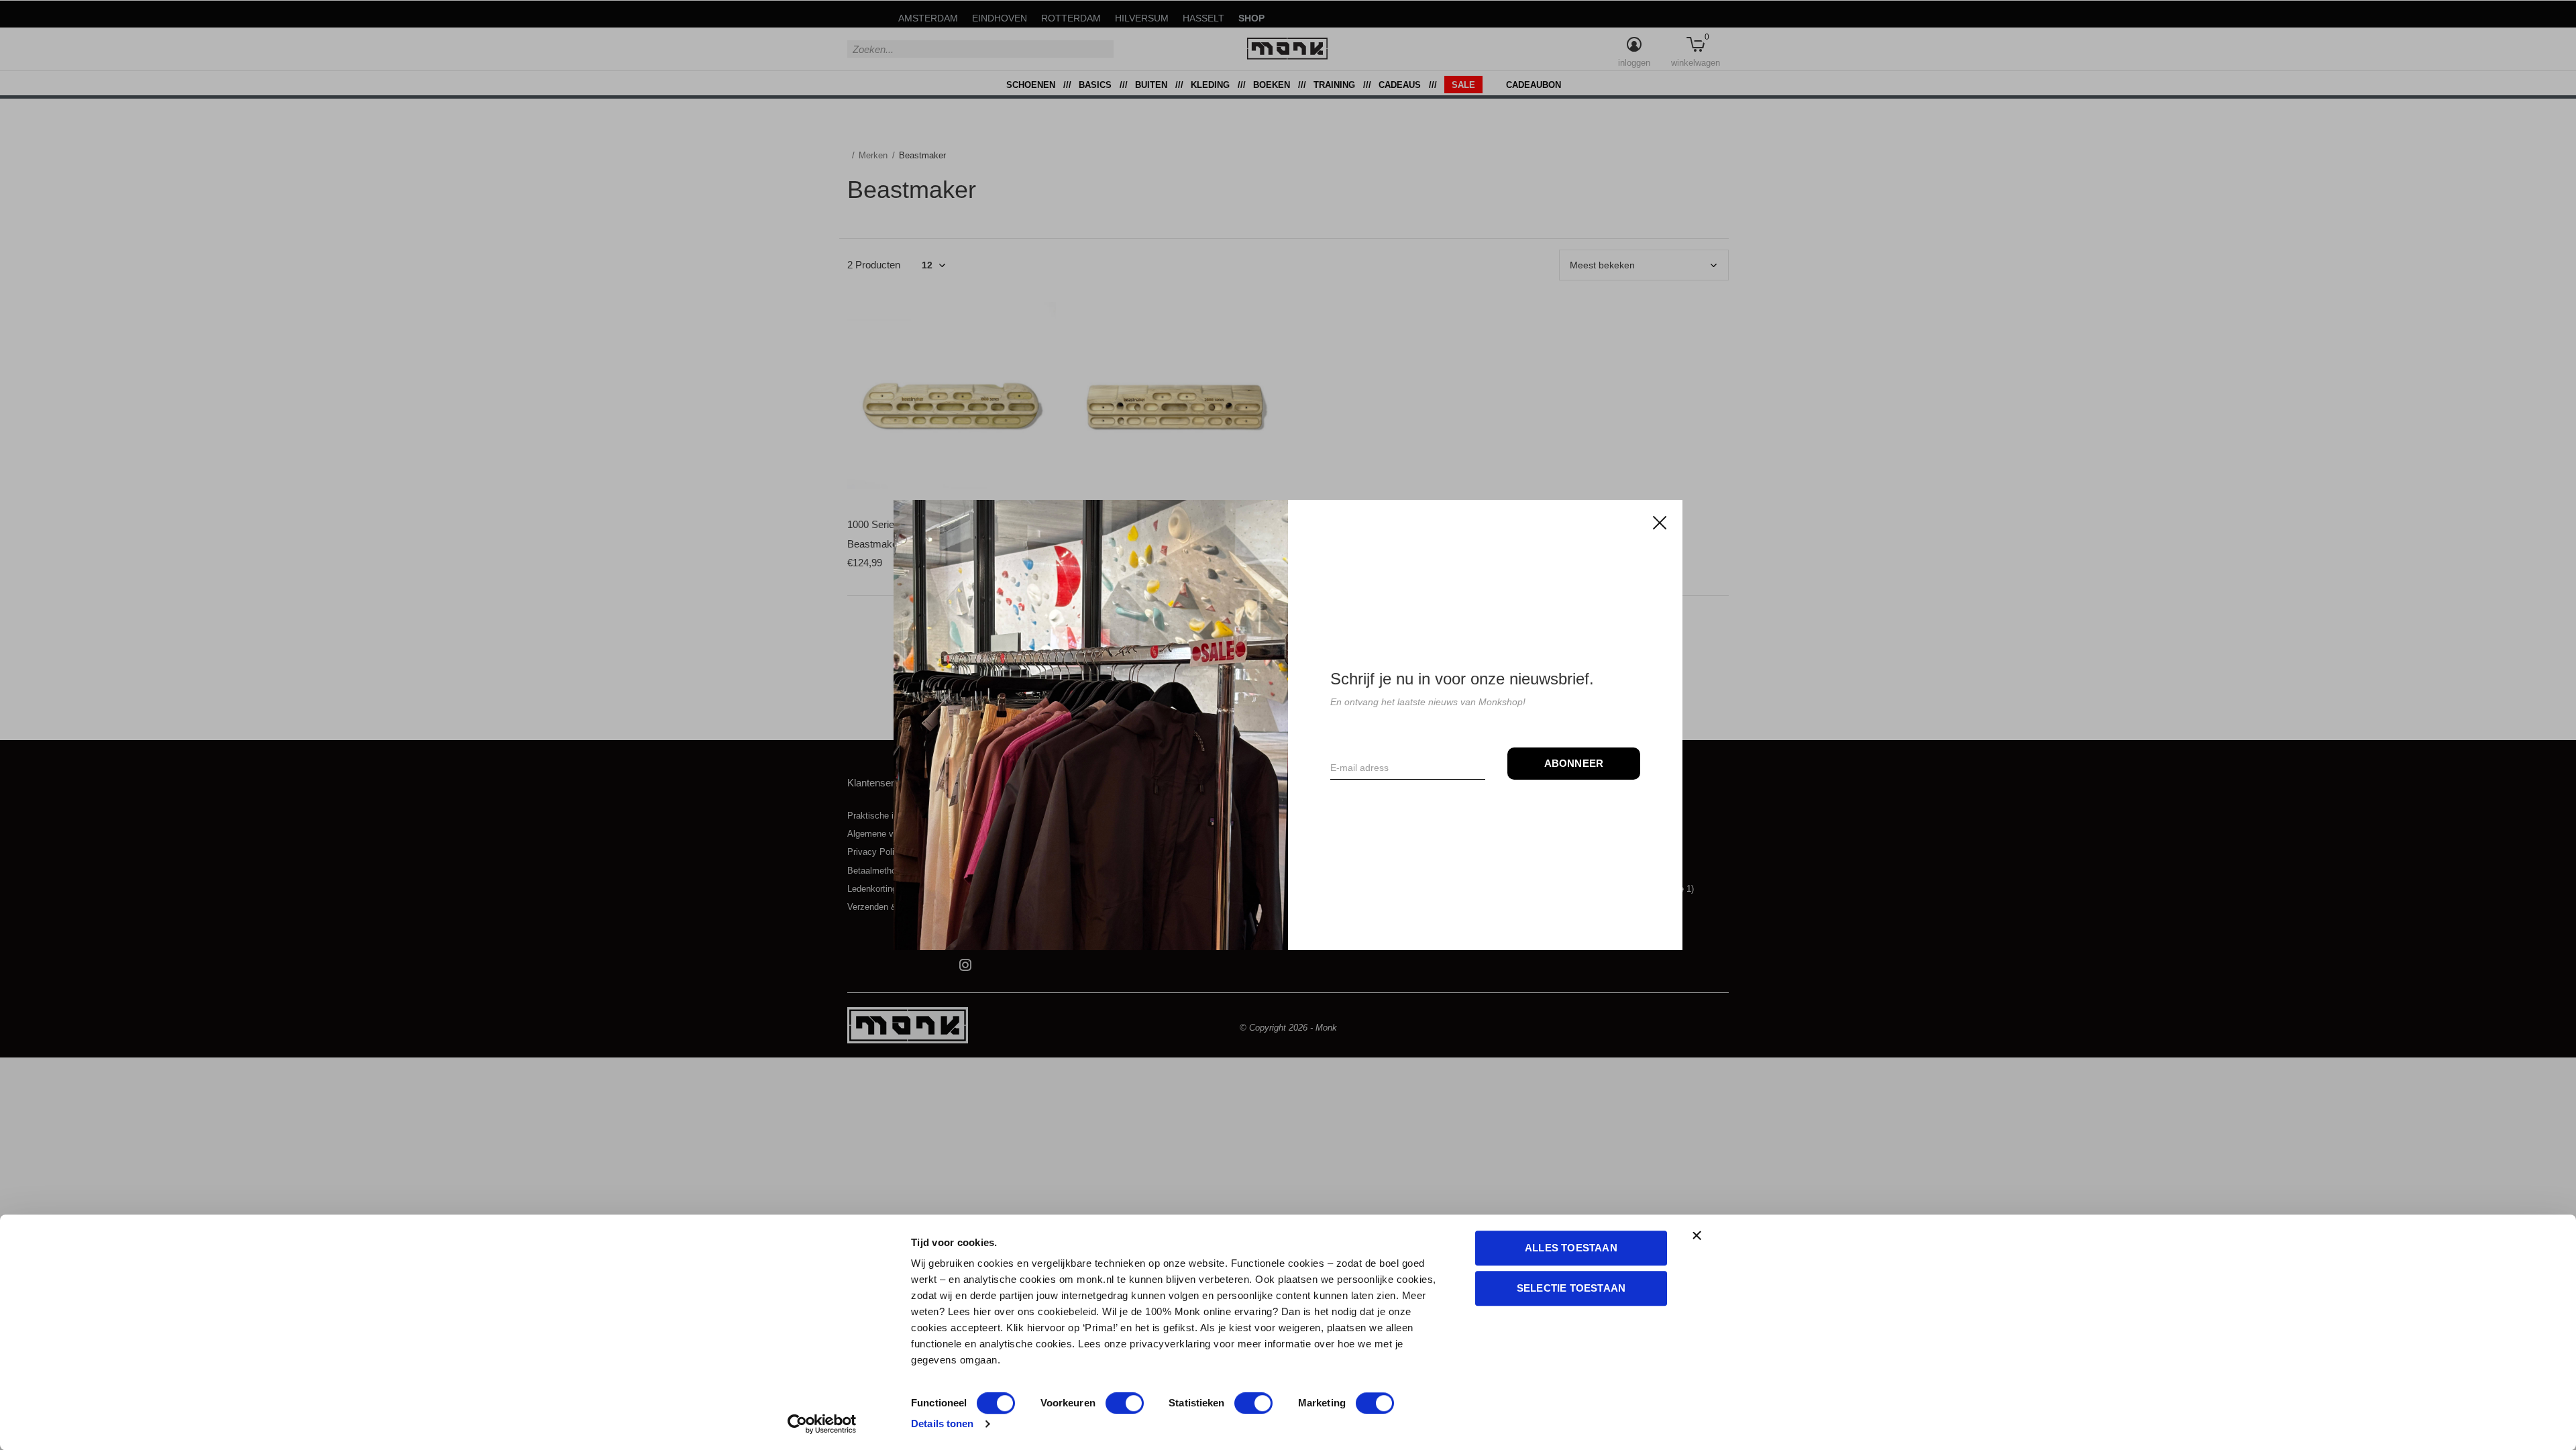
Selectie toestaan (1571, 1288)
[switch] (1125, 1403)
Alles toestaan (1571, 1248)
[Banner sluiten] (1758, 1235)
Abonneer (1574, 763)
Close (1660, 523)
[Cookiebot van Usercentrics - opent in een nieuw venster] (822, 1424)
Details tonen (942, 1423)
